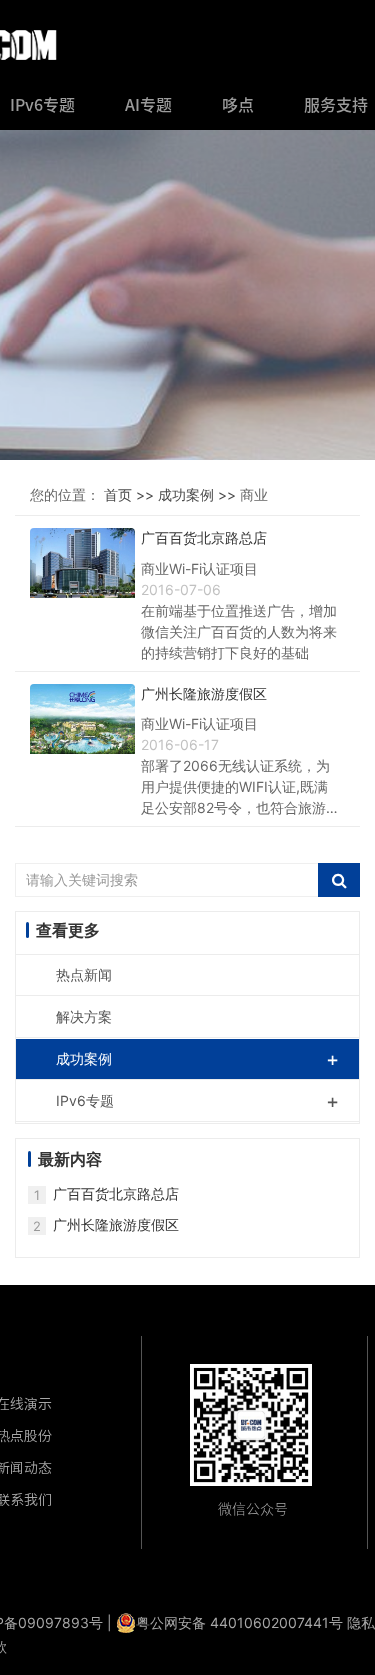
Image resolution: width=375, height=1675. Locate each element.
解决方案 (84, 1016)
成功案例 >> (199, 494)
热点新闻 (84, 974)
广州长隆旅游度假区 (116, 1224)
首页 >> (131, 494)
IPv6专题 (197, 1101)
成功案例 (197, 1059)
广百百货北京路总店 (116, 1193)
